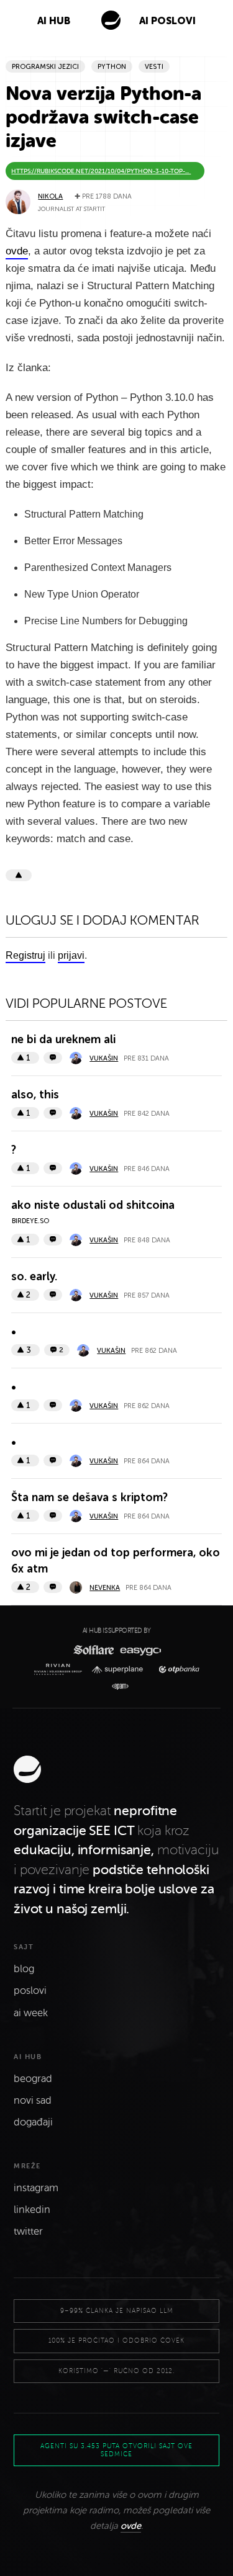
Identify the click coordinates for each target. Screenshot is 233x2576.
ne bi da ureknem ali (63, 1039)
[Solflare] (93, 1650)
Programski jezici (45, 67)
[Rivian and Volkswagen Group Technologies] (61, 1669)
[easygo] (139, 1650)
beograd (33, 2079)
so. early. (34, 1277)
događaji (33, 2122)
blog (24, 1969)
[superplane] (121, 1670)
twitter (28, 2232)
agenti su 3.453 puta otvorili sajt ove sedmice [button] (116, 2450)
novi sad (33, 2101)
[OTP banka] (176, 1670)
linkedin (32, 2210)
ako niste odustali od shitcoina (93, 1205)
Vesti (154, 67)
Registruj (25, 955)
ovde (131, 2526)
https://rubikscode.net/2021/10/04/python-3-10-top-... (101, 171)
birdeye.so (30, 1221)
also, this (35, 1095)
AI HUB (54, 21)
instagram (36, 2188)
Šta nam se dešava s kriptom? (89, 1497)
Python (112, 67)
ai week (31, 2013)
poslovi (30, 1991)
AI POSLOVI (167, 21)
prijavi (71, 955)
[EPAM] (116, 1687)
